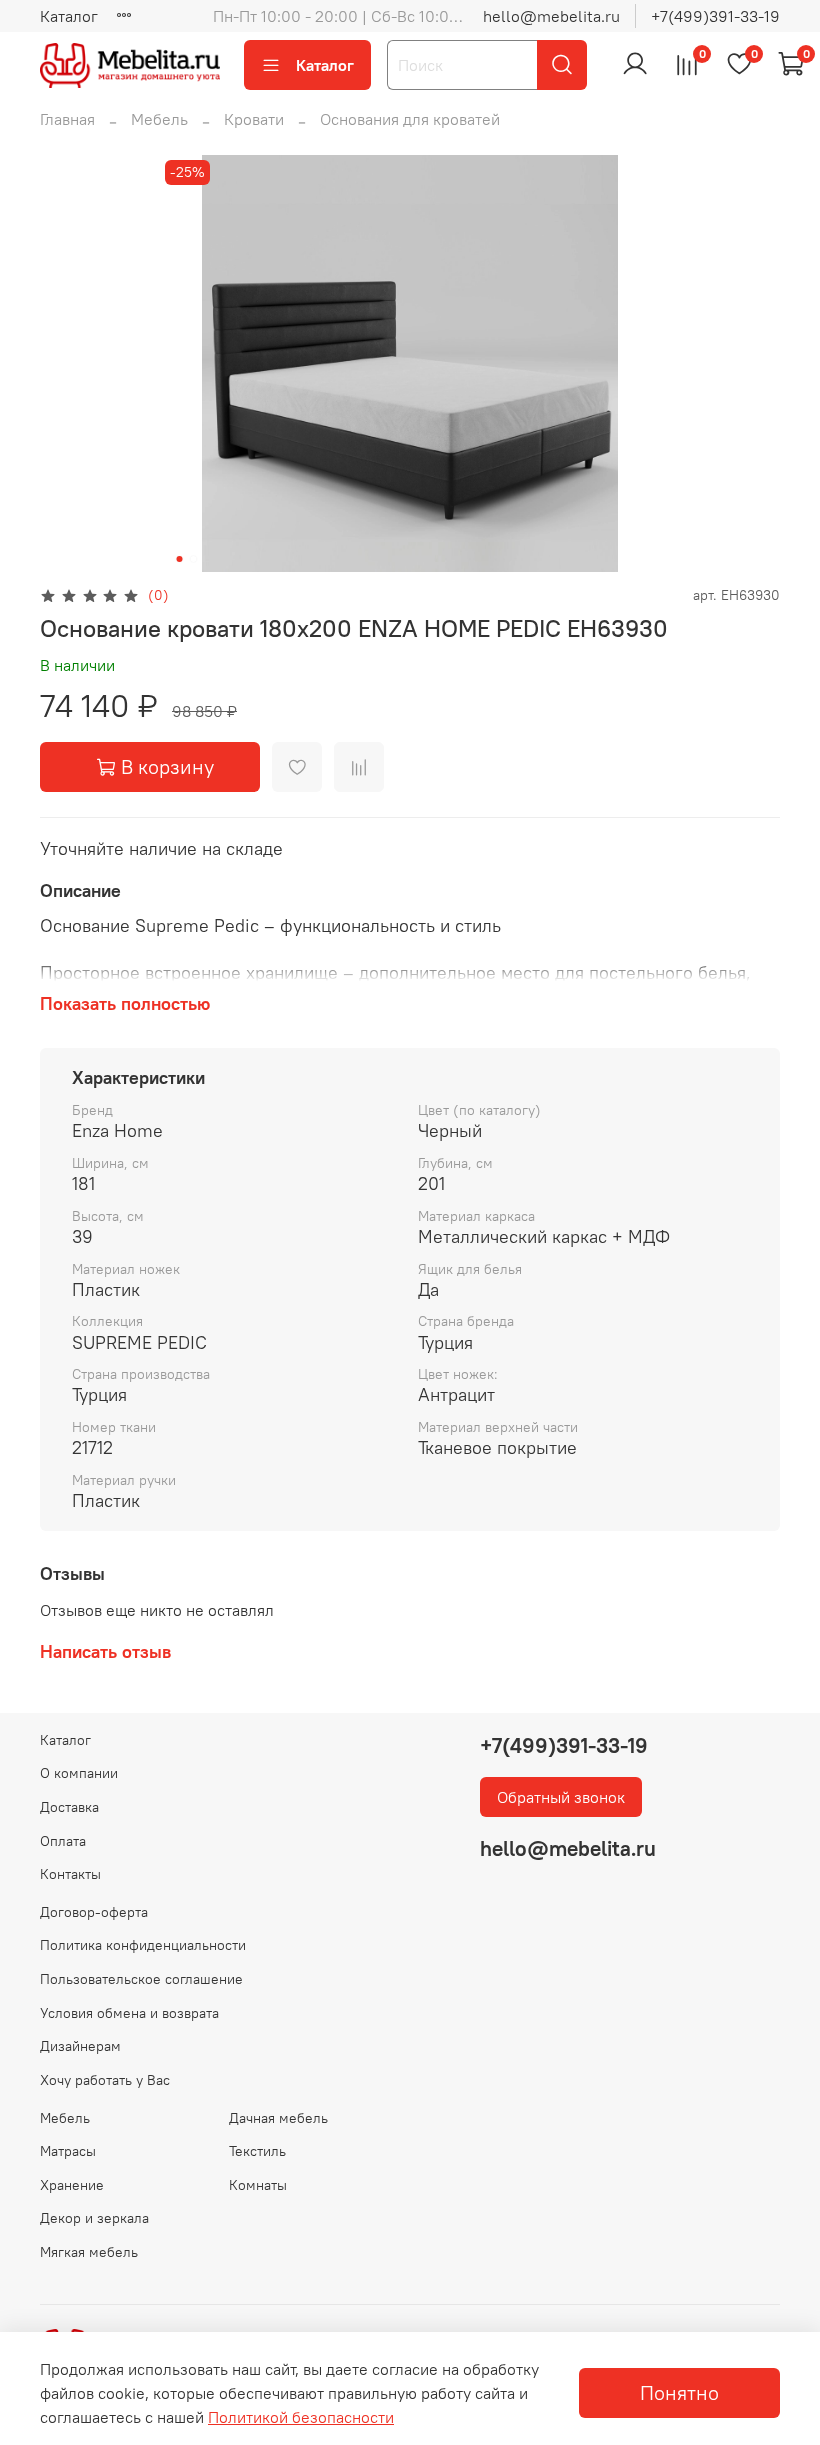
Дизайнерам (80, 2046)
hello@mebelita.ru (551, 16)
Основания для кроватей (410, 119)
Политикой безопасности (301, 2417)
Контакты (70, 1874)
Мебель (159, 119)
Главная (67, 119)
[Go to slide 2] (194, 559)
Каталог (69, 16)
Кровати (254, 119)
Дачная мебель (278, 2118)
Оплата (63, 1841)
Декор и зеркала (94, 2218)
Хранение (72, 2185)
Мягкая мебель (89, 2252)
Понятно (679, 2392)
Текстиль (257, 2151)
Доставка (69, 1807)
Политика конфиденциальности (143, 1945)
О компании (79, 1773)
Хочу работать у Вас (105, 2080)
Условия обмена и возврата (129, 2013)
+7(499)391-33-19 (715, 16)
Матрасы (68, 2151)
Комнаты (258, 2185)
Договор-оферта (94, 1912)
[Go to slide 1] (180, 559)
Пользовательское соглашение (141, 1979)
